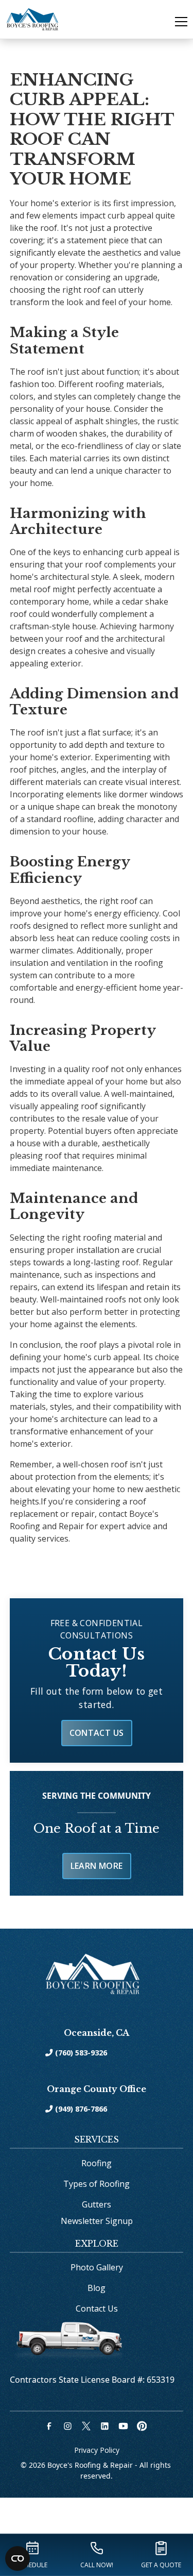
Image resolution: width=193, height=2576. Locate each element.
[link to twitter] (87, 2426)
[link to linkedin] (106, 2426)
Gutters (97, 2204)
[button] (175, 22)
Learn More (97, 1866)
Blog (97, 2288)
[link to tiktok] (143, 2426)
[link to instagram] (69, 2426)
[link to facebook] (50, 2426)
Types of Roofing (97, 2184)
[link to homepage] (32, 19)
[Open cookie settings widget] (17, 2558)
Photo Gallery (97, 2267)
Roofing (97, 2163)
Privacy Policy (97, 2450)
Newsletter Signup (97, 2221)
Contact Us (97, 1733)
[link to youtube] (125, 2426)
